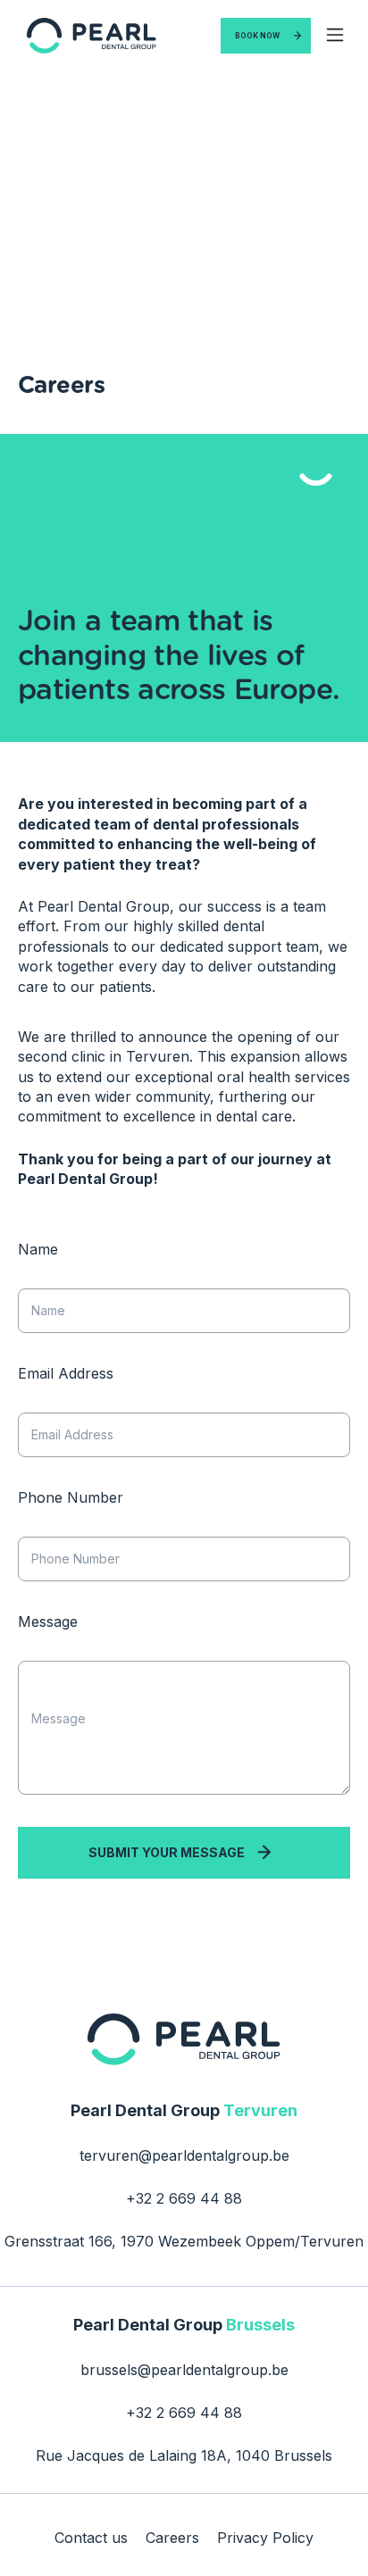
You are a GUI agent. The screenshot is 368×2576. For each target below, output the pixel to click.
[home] (87, 35)
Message (48, 1622)
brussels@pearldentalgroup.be (184, 2370)
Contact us (91, 2538)
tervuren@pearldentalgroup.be (184, 2156)
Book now (257, 36)
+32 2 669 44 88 (184, 2199)
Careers (172, 2538)
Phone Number (71, 1498)
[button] (335, 36)
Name (38, 1250)
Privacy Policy (265, 2538)
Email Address (66, 1374)
